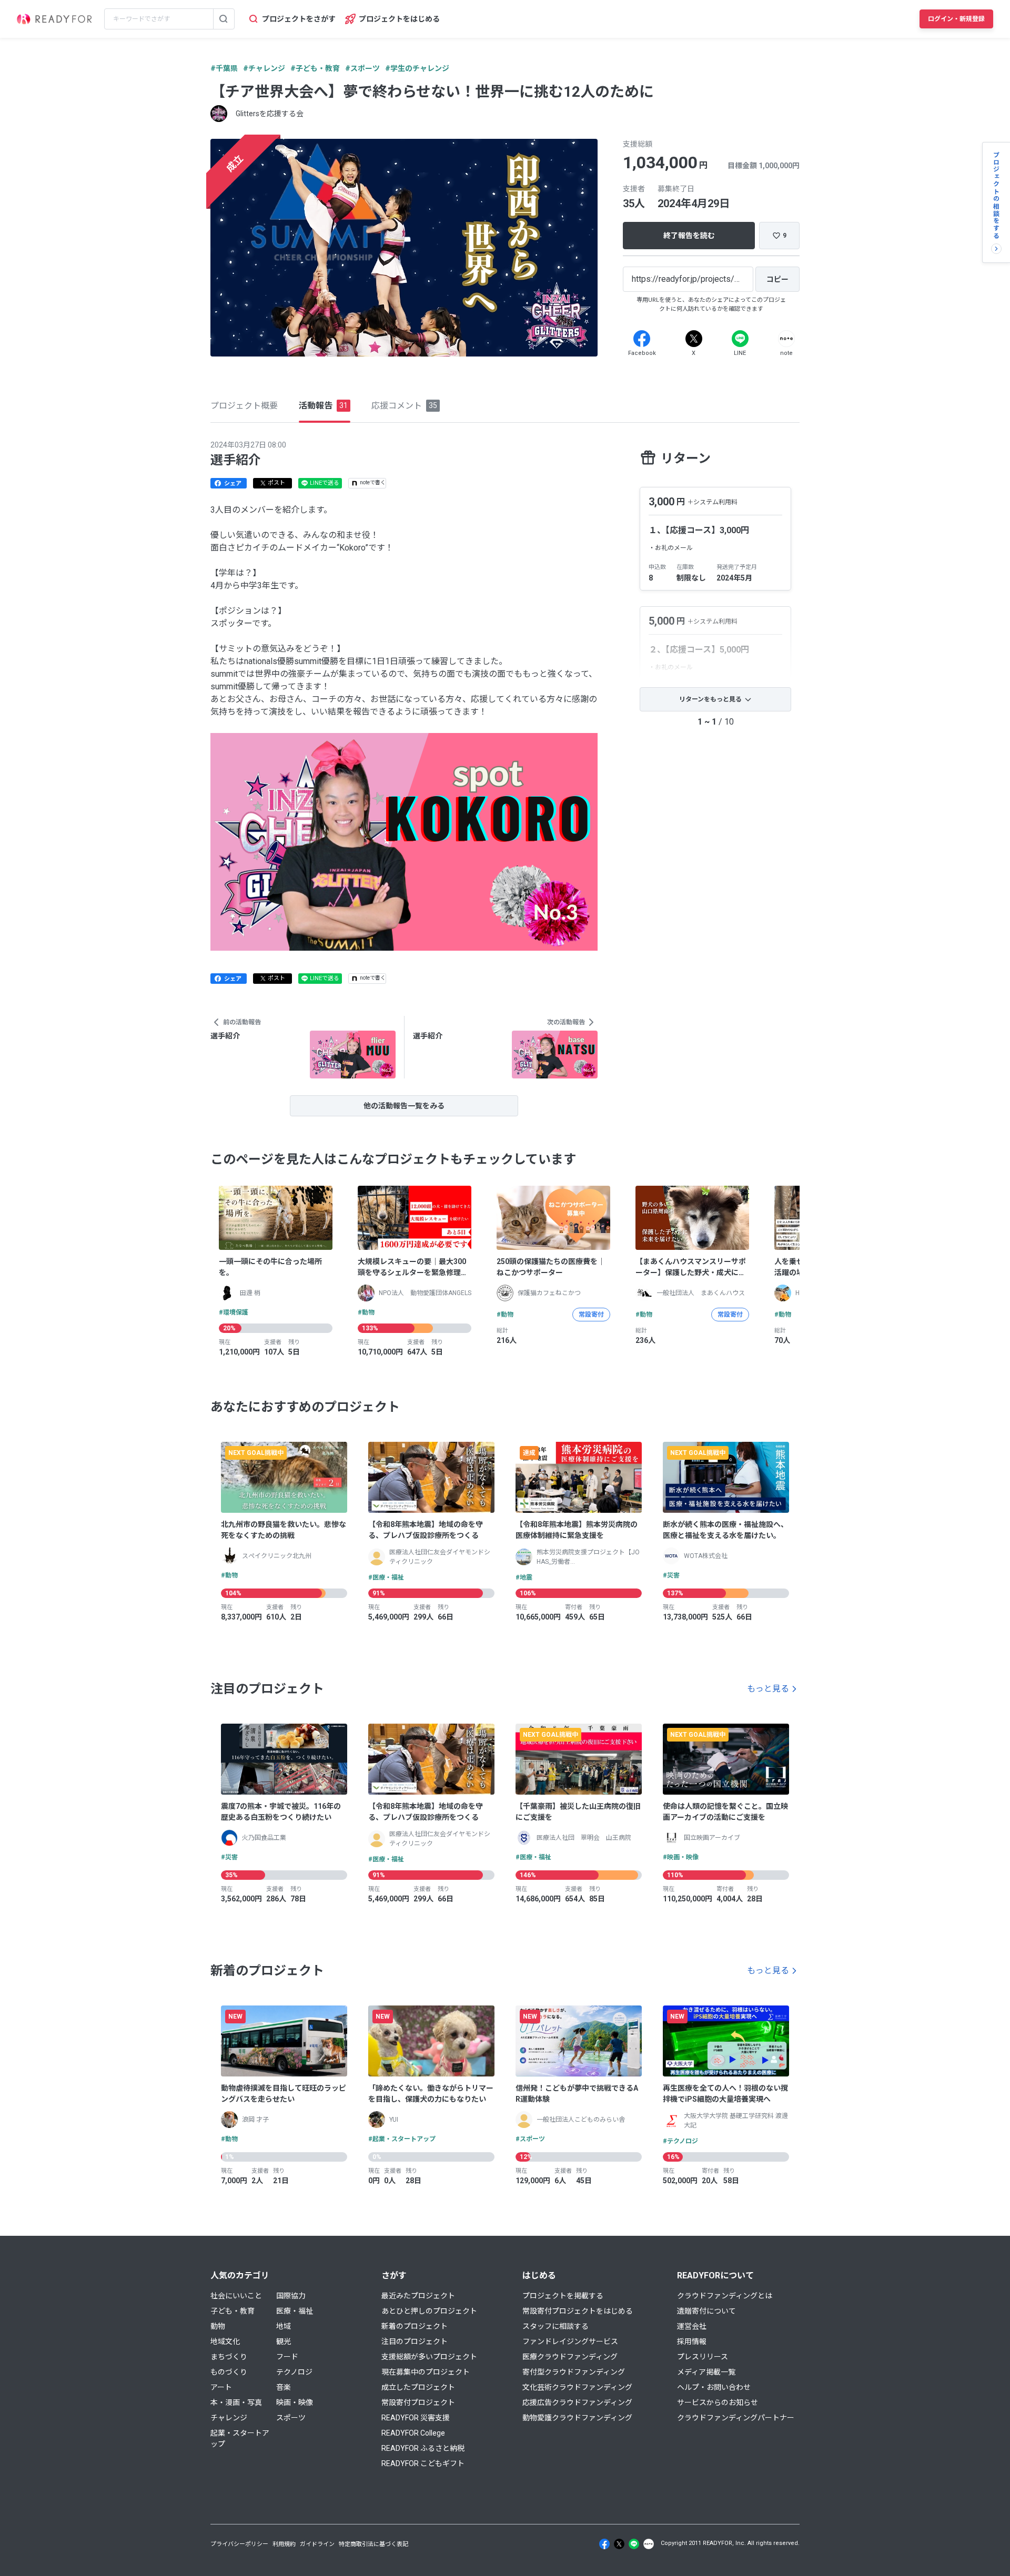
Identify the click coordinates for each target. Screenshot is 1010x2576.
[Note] (786, 339)
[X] (694, 339)
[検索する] (224, 19)
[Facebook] (642, 339)
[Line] (740, 339)
